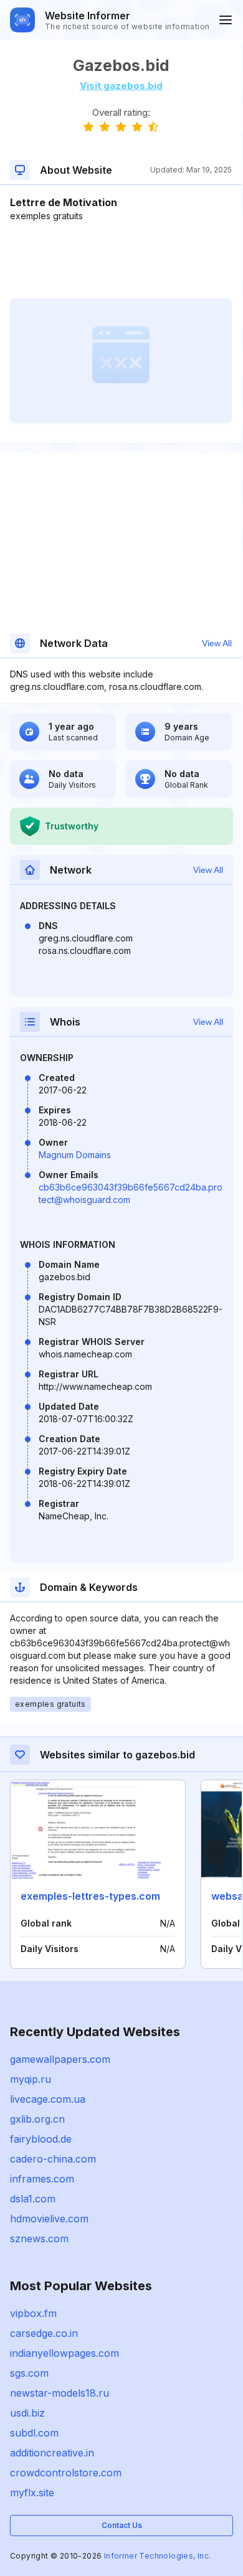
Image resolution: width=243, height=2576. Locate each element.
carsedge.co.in (44, 2333)
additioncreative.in (52, 2453)
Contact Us (122, 2525)
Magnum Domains (75, 1155)
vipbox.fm (33, 2313)
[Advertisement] (121, 260)
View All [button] (217, 643)
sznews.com (39, 2239)
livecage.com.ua (48, 2099)
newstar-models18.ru (60, 2393)
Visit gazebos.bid (121, 86)
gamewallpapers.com (60, 2059)
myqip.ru (31, 2079)
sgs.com (29, 2373)
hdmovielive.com (49, 2219)
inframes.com (42, 2179)
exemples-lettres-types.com (90, 1896)
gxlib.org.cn (37, 2119)
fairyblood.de (41, 2139)
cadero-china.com (53, 2159)
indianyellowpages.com (64, 2353)
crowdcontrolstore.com (66, 2473)
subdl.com (34, 2433)
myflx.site (32, 2493)
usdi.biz (27, 2413)
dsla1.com (33, 2199)
